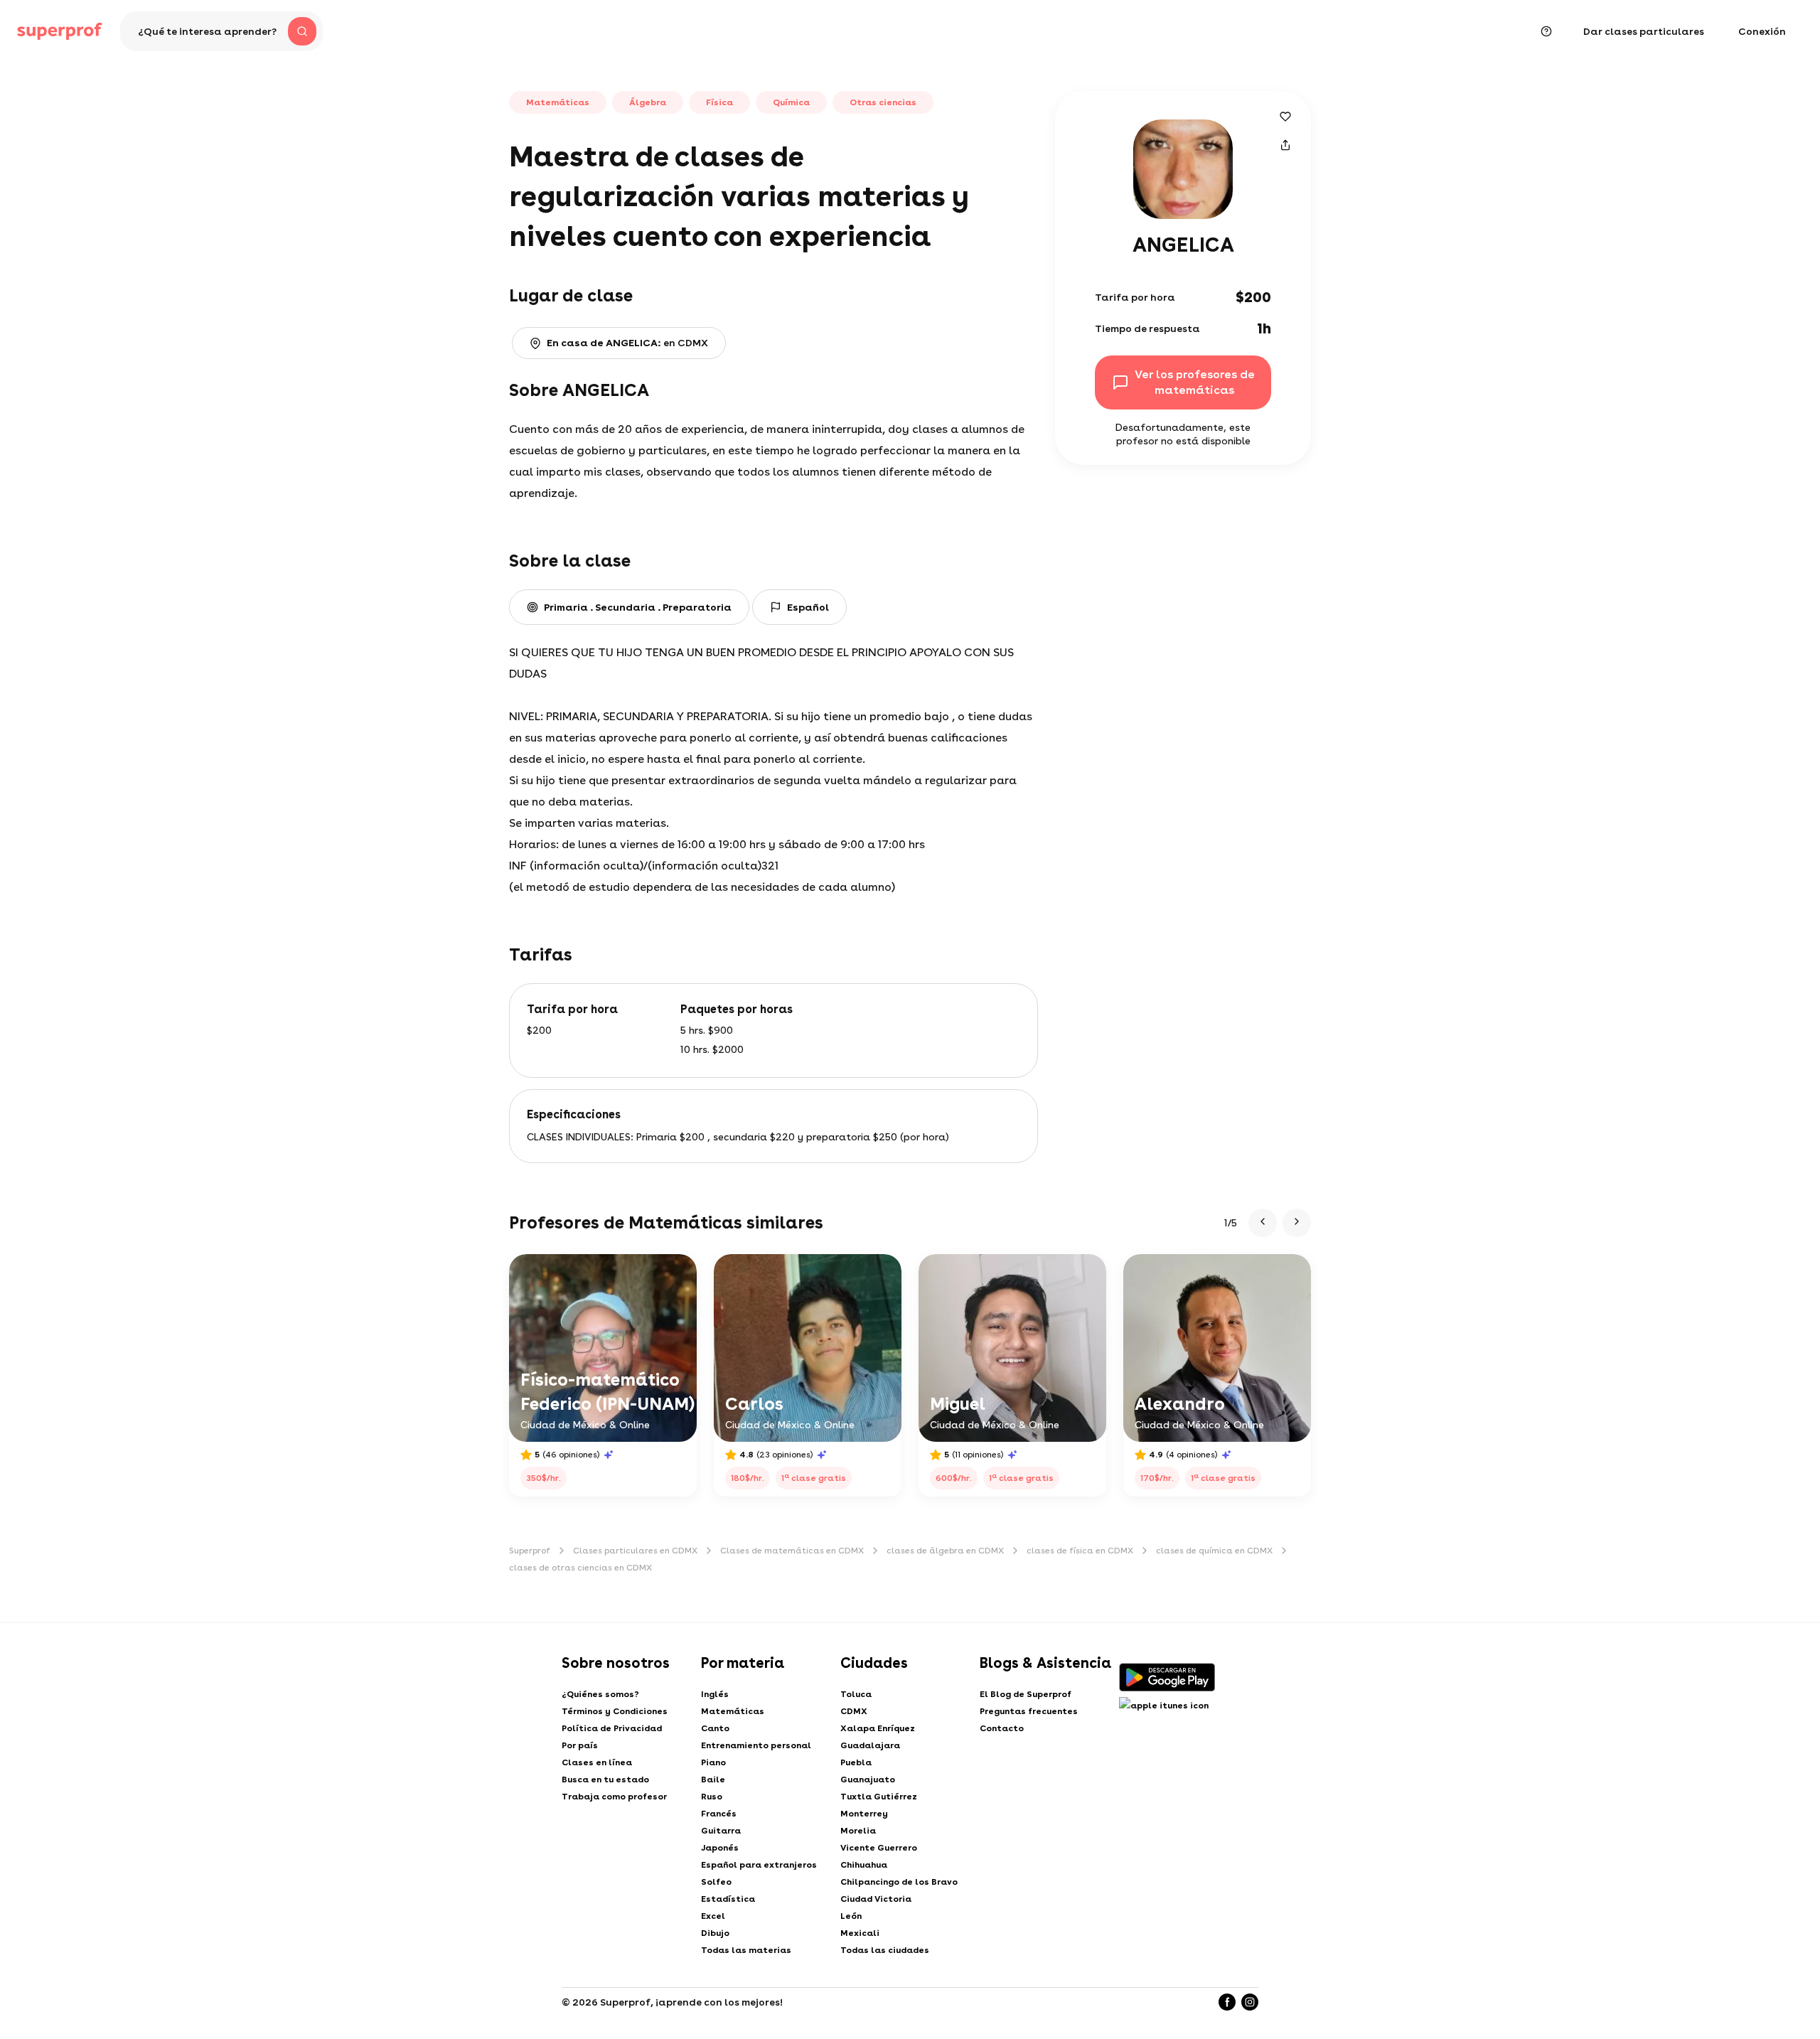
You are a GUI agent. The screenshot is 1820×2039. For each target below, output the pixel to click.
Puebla (856, 1762)
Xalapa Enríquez (878, 1728)
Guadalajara (870, 1745)
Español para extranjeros (759, 1865)
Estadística (728, 1899)
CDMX (854, 1711)
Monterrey (864, 1814)
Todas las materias (746, 1950)
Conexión (1762, 31)
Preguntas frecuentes (1029, 1711)
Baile (713, 1780)
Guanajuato (868, 1780)
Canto (715, 1728)
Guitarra (721, 1831)
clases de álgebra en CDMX (945, 1551)
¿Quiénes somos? (600, 1694)
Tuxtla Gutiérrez (879, 1797)
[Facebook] (1227, 2002)
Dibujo (715, 1933)
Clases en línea (597, 1762)
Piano (713, 1762)
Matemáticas (733, 1711)
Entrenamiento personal (756, 1745)
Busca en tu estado (605, 1780)
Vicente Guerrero (879, 1848)
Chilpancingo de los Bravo (899, 1882)
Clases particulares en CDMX (635, 1551)
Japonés (720, 1848)
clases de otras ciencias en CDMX (580, 1568)
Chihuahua (864, 1865)
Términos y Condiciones (615, 1711)
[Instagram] (1250, 2002)
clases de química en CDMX (1214, 1551)
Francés (719, 1814)
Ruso (712, 1797)
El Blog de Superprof (1026, 1694)
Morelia (858, 1831)
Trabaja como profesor (614, 1797)
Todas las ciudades (885, 1950)
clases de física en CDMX (1080, 1551)
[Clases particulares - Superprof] (60, 31)
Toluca (856, 1694)
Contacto (1002, 1728)
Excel (713, 1916)
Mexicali (860, 1933)
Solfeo (716, 1882)
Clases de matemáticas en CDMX (792, 1551)
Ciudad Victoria (876, 1899)
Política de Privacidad (612, 1728)
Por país (580, 1745)
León (851, 1916)
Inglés (715, 1694)
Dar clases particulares (1644, 31)
